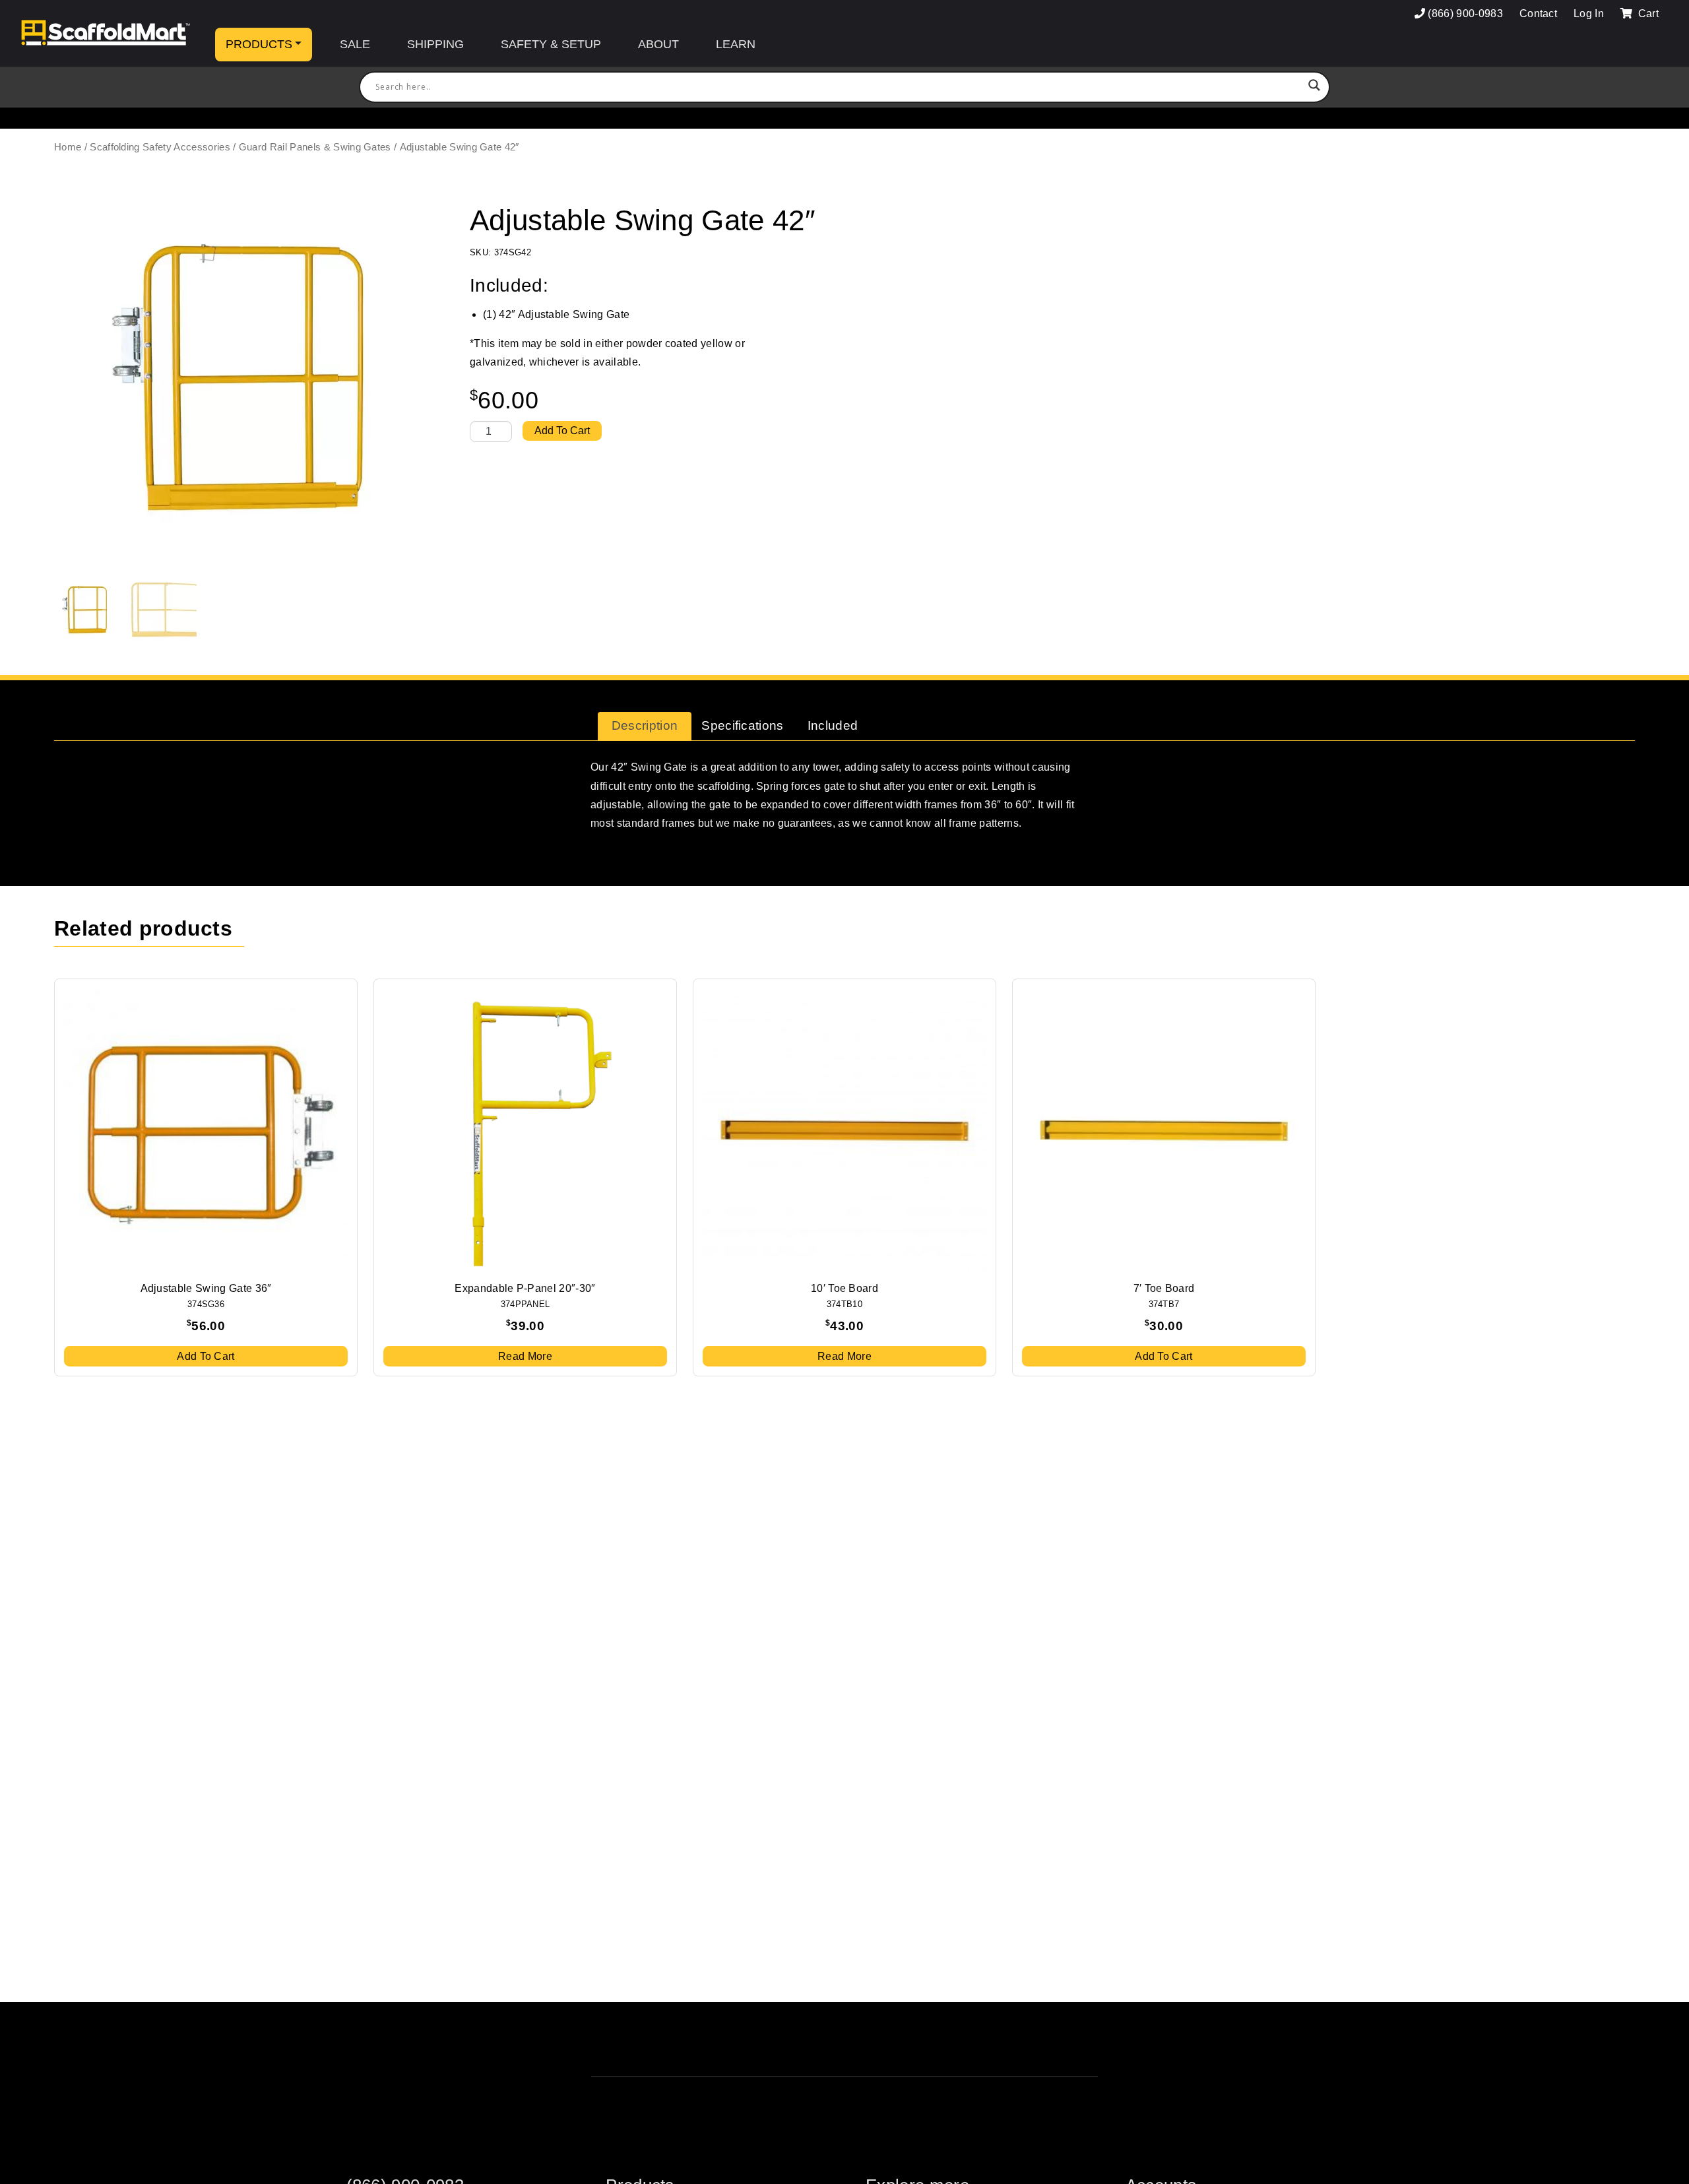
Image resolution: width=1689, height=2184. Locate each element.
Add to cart (562, 431)
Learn (736, 44)
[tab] (645, 726)
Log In (1589, 14)
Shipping (435, 44)
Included (833, 725)
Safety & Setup (551, 44)
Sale (355, 44)
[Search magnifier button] (1314, 87)
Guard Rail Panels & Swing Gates (315, 147)
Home (68, 147)
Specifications (742, 725)
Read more (525, 1356)
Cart (1647, 14)
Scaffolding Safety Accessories (160, 147)
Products (259, 44)
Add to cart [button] (206, 1356)
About (658, 44)
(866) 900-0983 (1465, 14)
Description (645, 725)
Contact (1538, 14)
